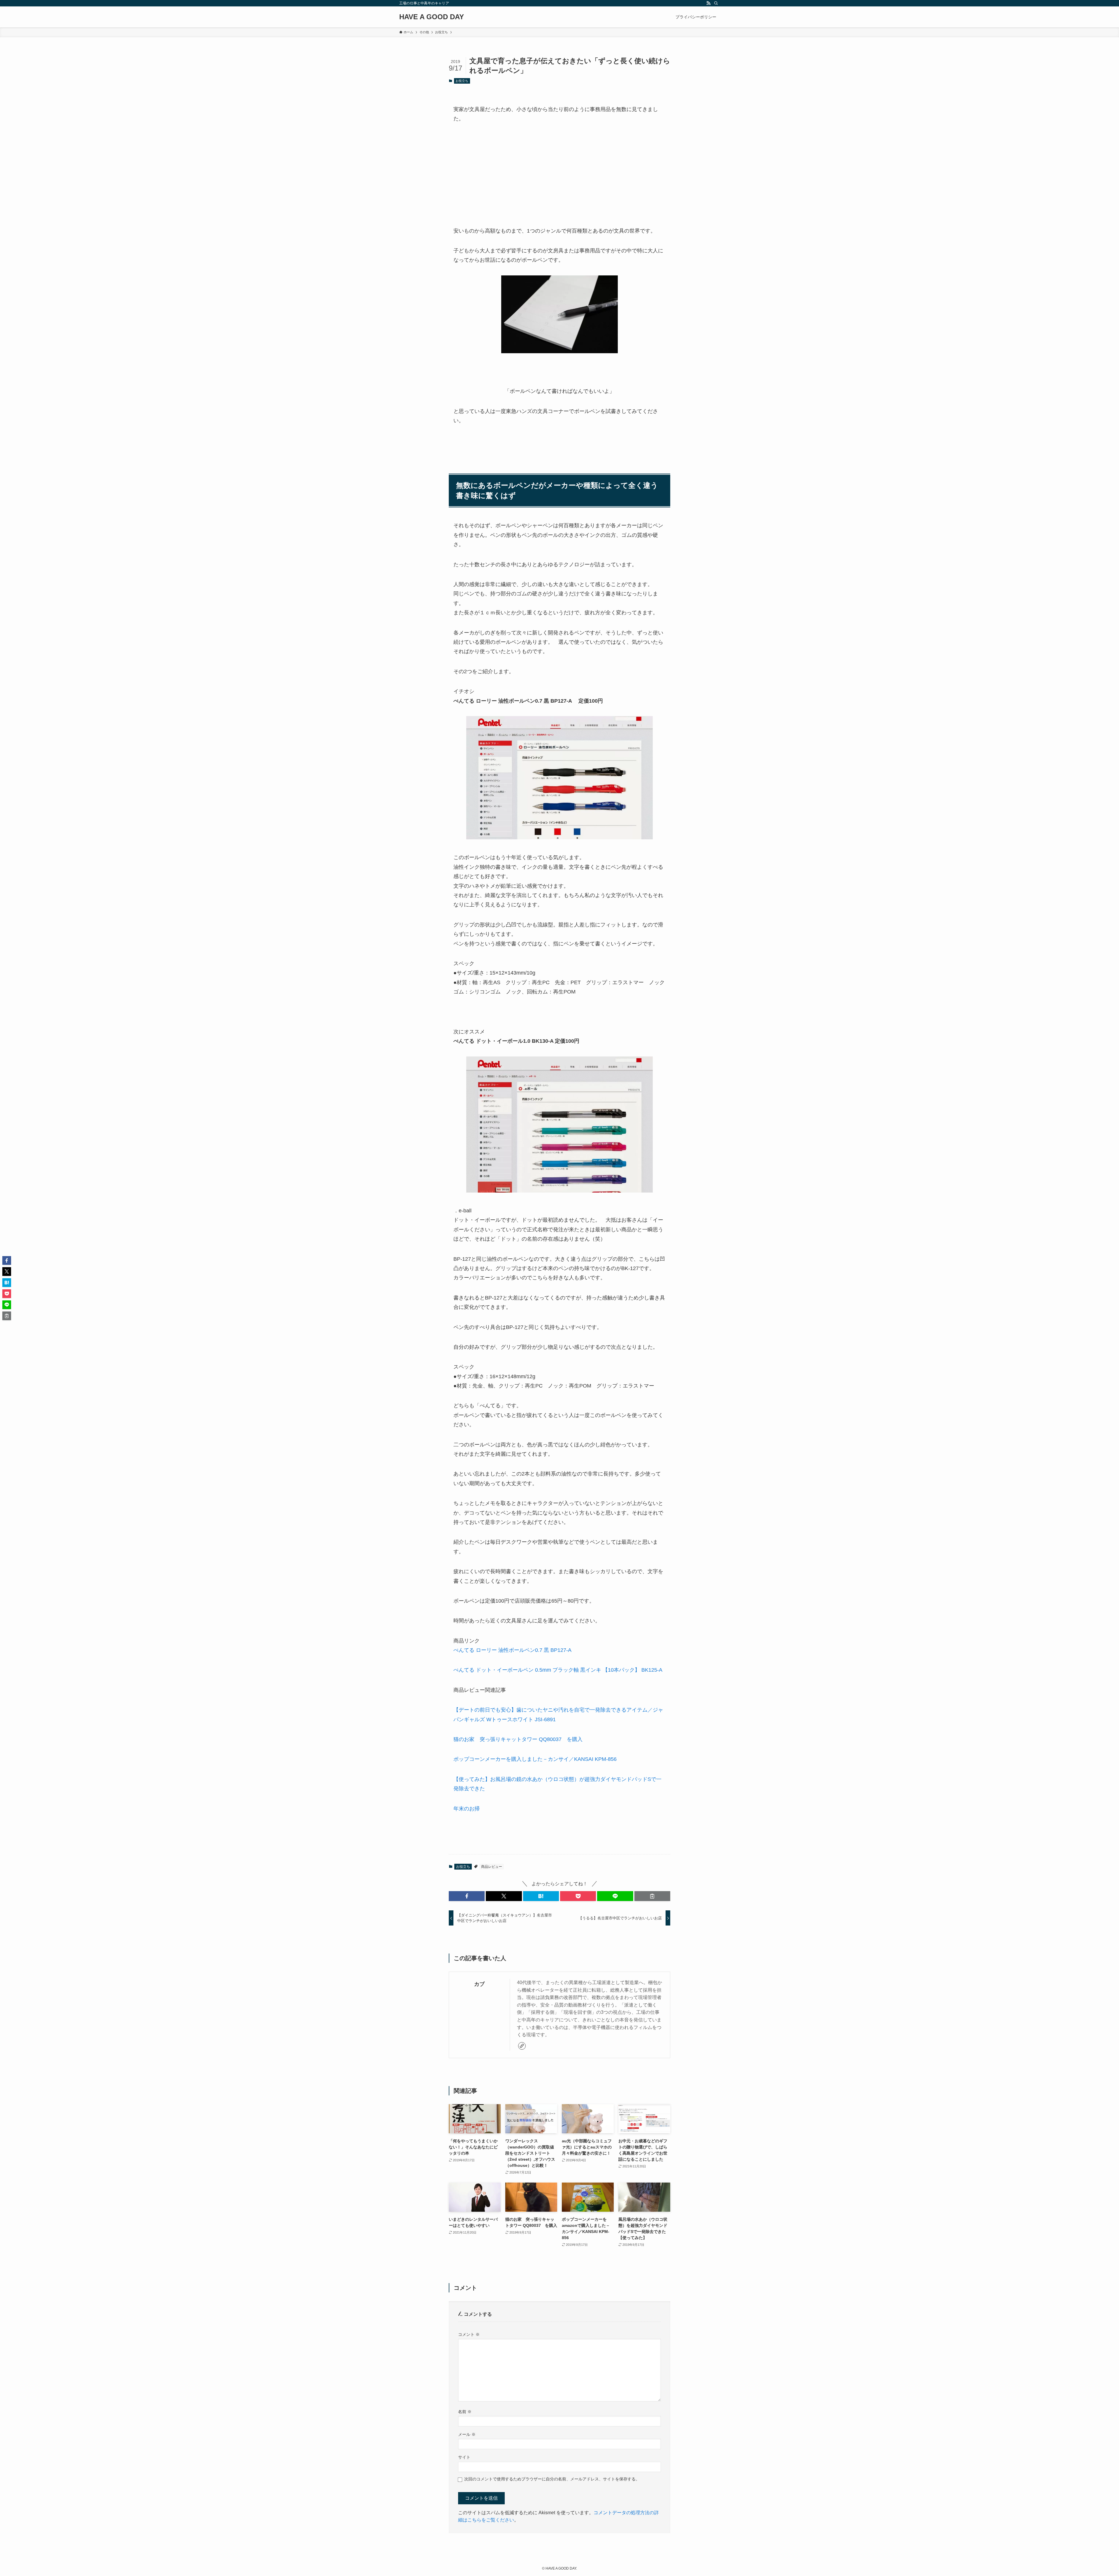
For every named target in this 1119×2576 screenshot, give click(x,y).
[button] (467, 1896)
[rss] (708, 3)
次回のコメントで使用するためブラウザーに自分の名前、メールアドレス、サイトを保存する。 (552, 2479)
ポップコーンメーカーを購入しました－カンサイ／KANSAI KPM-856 (535, 1759)
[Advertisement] (559, 175)
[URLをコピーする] (652, 1896)
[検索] (716, 3)
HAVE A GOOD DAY (432, 17)
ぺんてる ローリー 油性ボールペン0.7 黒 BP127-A (512, 1650)
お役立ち (462, 81)
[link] (522, 2046)
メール (467, 2434)
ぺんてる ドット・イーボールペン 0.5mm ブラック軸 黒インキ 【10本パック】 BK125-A (558, 1670)
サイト (464, 2457)
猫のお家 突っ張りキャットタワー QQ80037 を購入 (518, 1739)
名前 (465, 2412)
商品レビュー (492, 1867)
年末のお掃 (467, 1809)
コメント (469, 2334)
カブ (479, 1984)
